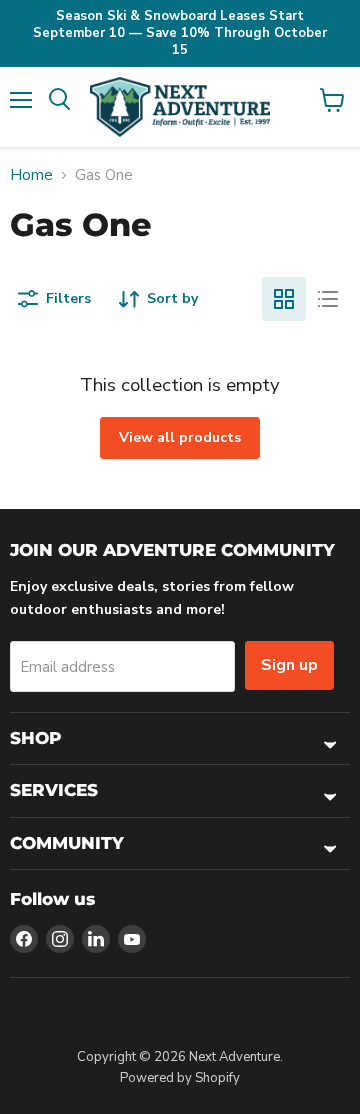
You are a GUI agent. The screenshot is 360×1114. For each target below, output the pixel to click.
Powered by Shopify (180, 1078)
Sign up (289, 665)
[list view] (328, 299)
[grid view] (284, 299)
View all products (180, 437)
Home (31, 175)
